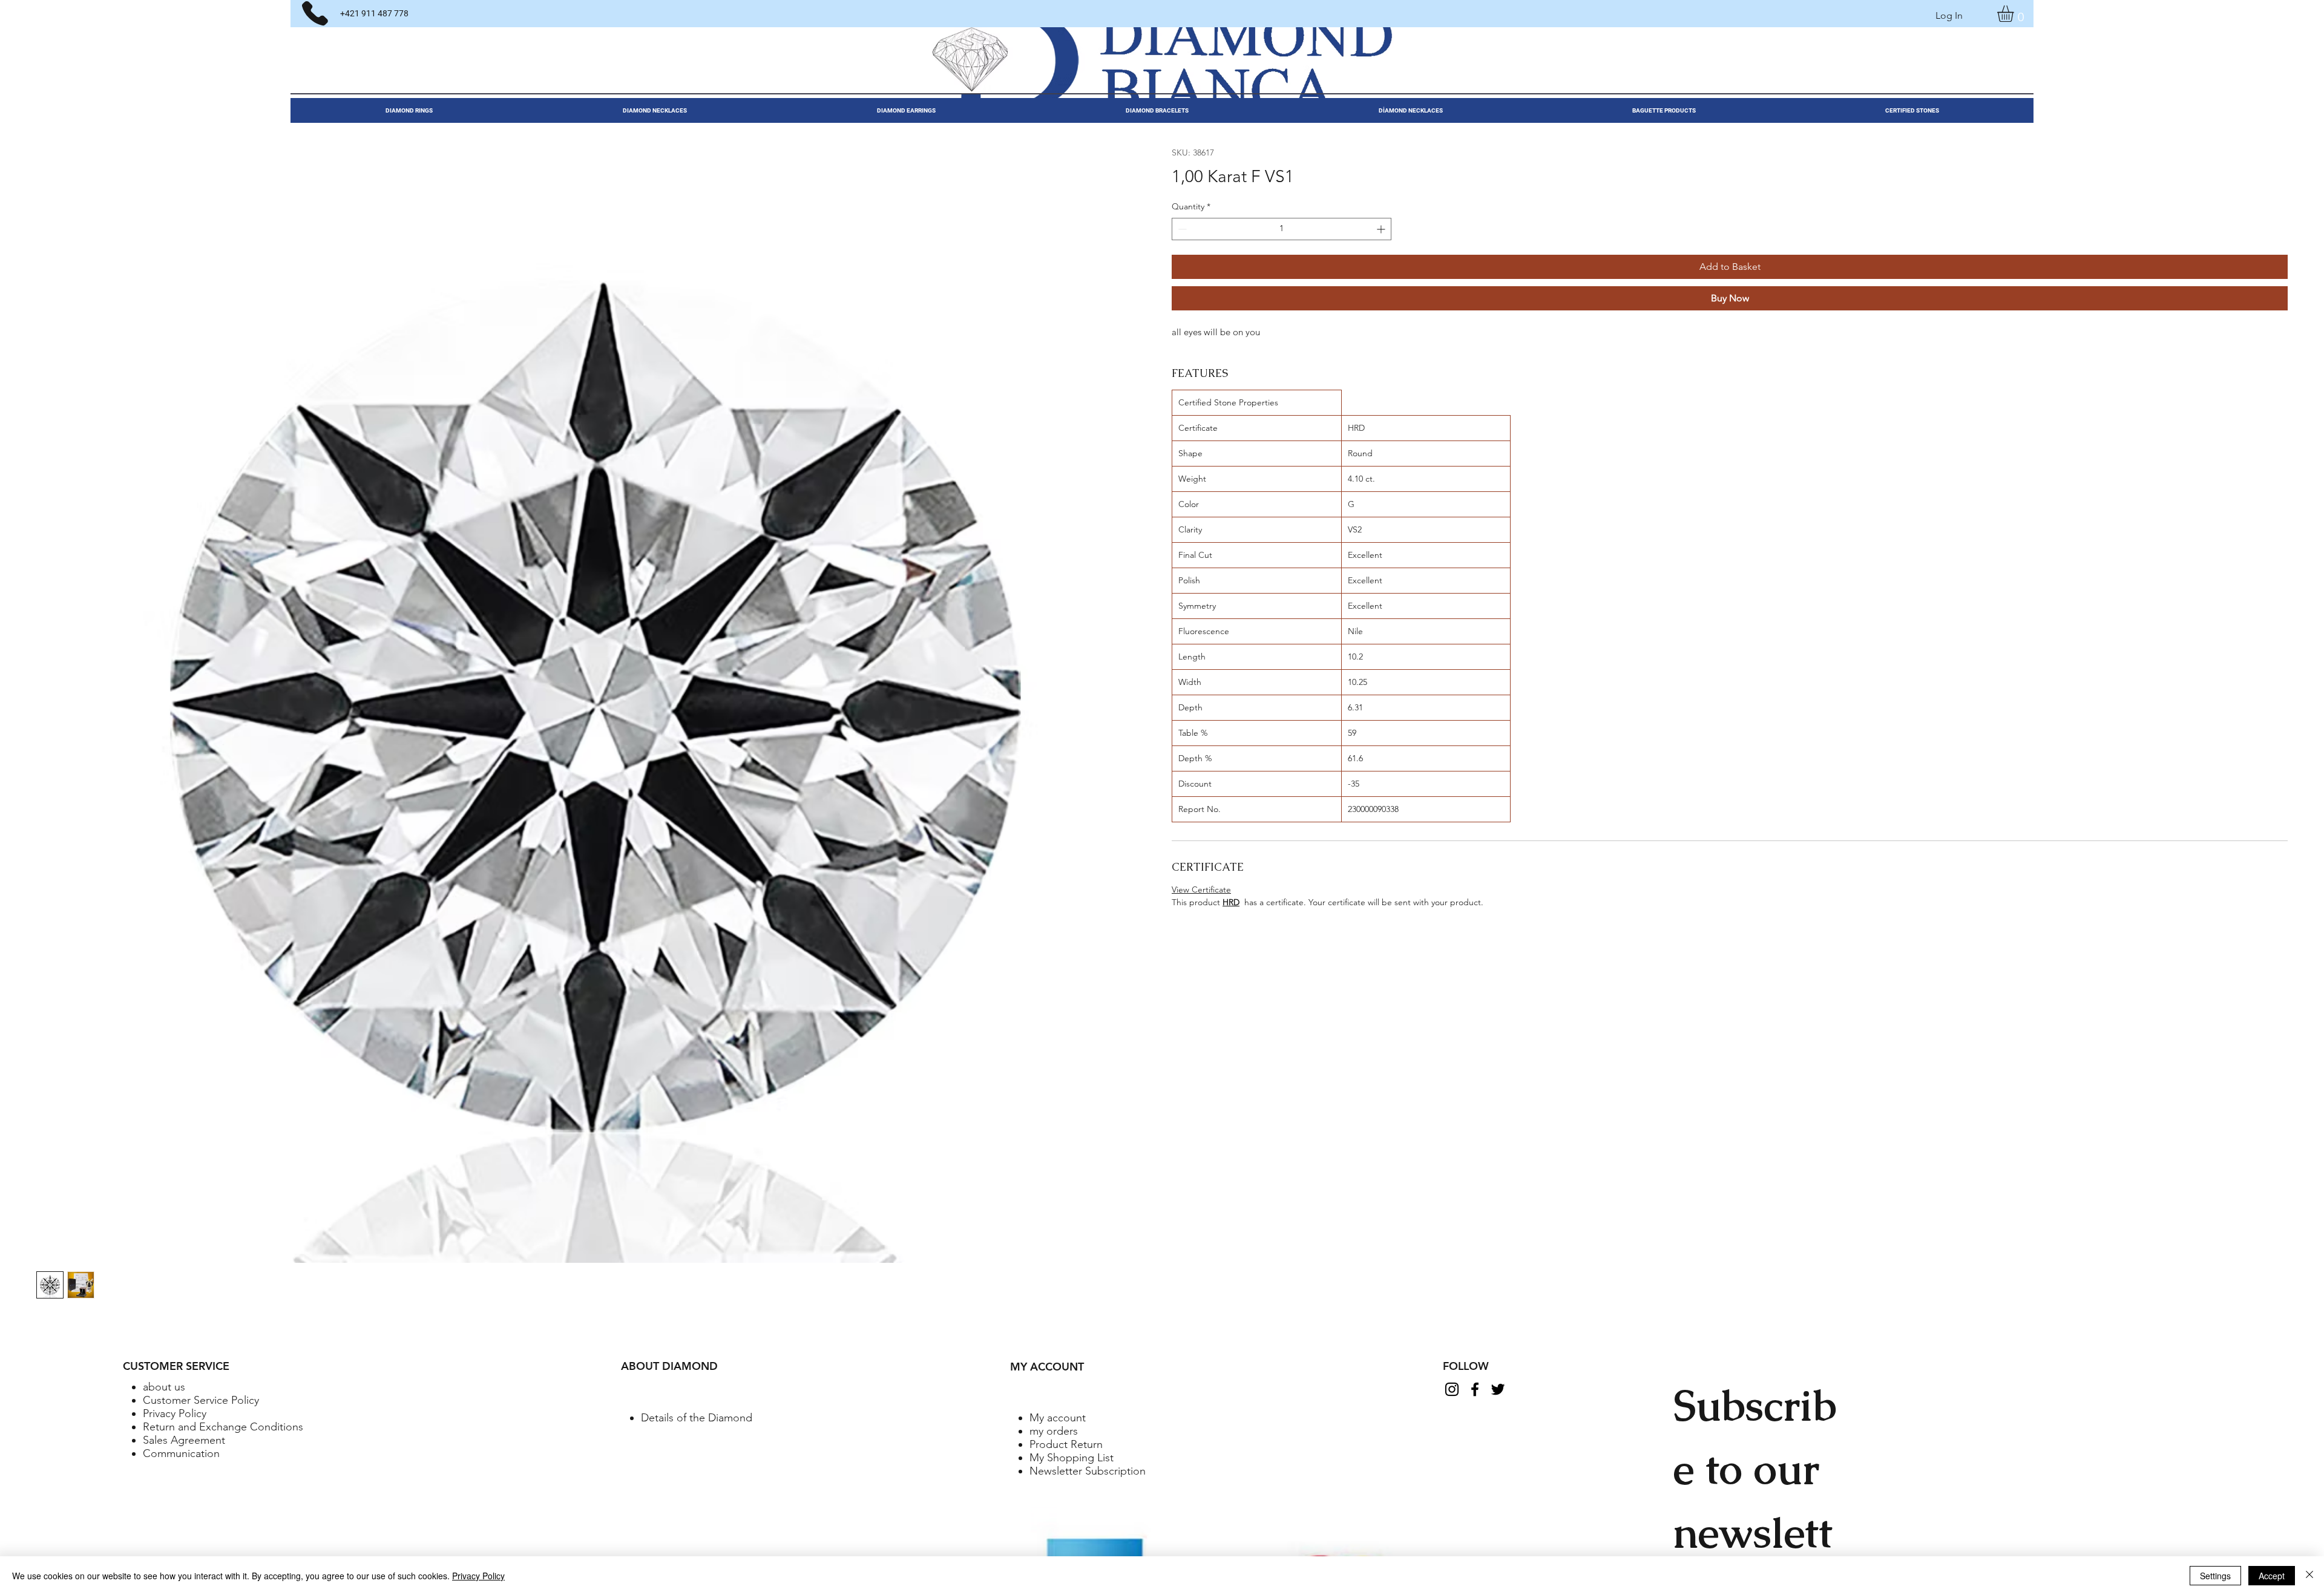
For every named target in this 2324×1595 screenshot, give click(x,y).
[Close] (2309, 1576)
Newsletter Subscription (1088, 1471)
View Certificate (1201, 889)
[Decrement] (1181, 229)
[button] (2015, 14)
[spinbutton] (1282, 229)
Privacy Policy (175, 1413)
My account (1058, 1418)
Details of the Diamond (697, 1418)
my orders (1054, 1431)
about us (164, 1387)
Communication (181, 1453)
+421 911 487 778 (374, 13)
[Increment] (1382, 229)
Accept (2272, 1576)
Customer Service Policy (201, 1400)
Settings (2215, 1576)
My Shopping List (1072, 1458)
